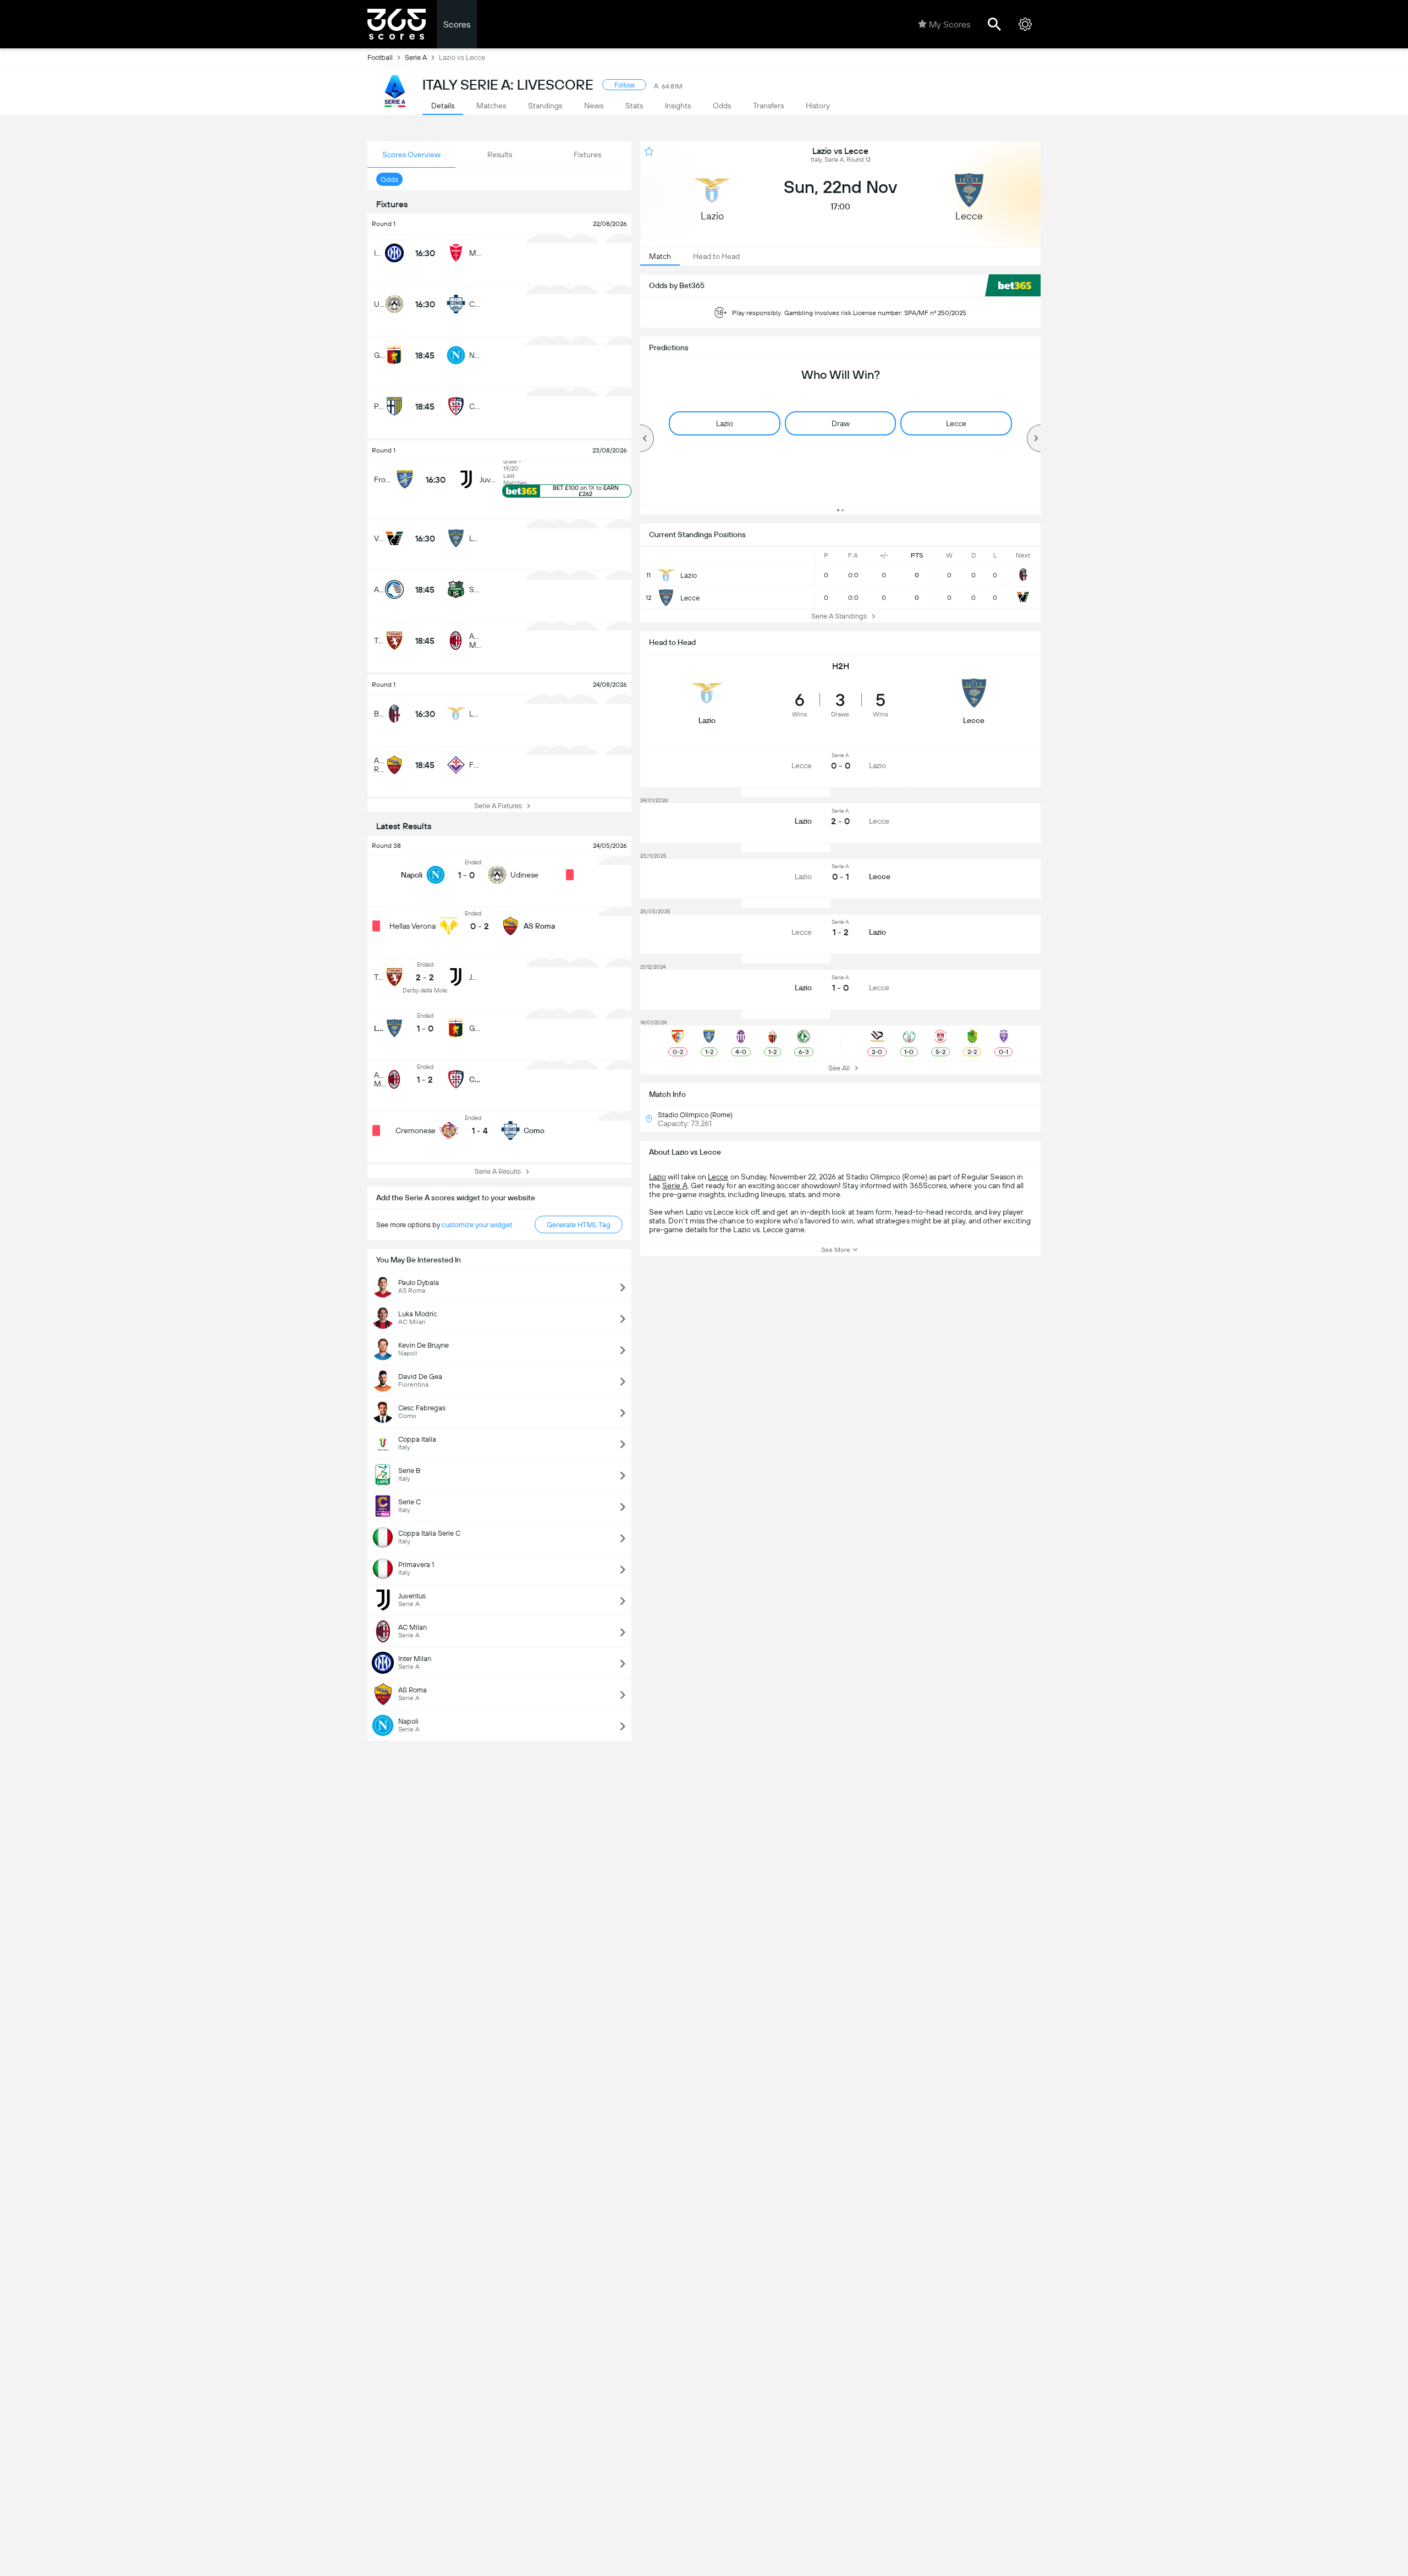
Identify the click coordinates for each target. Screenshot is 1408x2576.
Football (380, 57)
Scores (457, 24)
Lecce (718, 1177)
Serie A (416, 57)
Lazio (658, 1177)
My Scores (950, 24)
